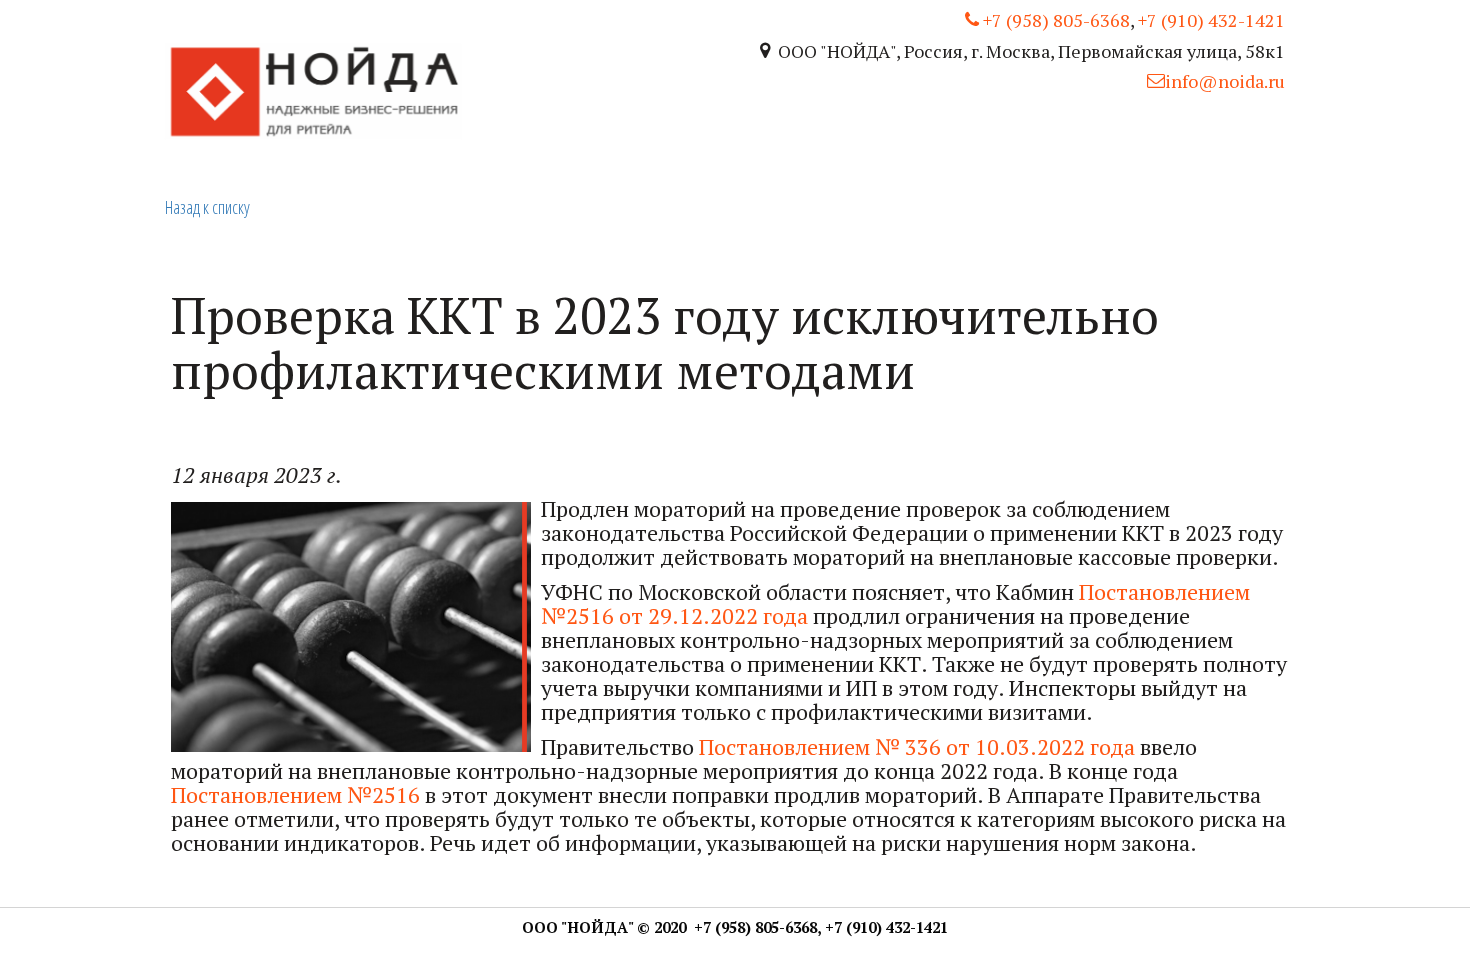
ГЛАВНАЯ (1060, 143)
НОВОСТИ (1173, 143)
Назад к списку (207, 207)
